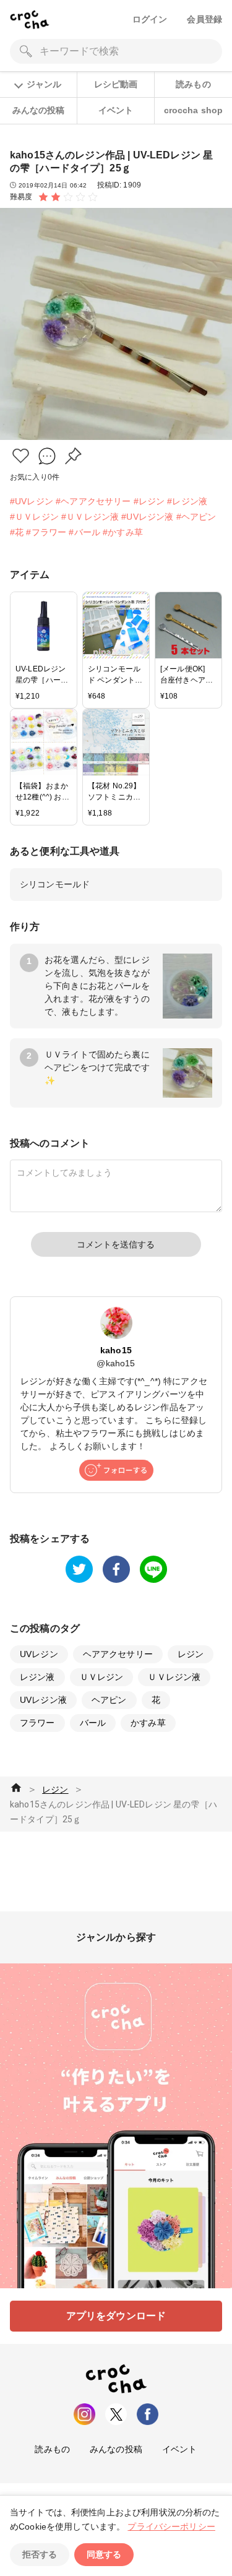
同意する (104, 2554)
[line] (153, 1569)
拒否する (40, 2554)
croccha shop (194, 110)
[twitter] (79, 1569)
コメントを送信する (116, 1244)
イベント (116, 110)
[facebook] (116, 1569)
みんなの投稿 (39, 110)
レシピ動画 (116, 84)
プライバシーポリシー (171, 2526)
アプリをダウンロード (116, 2316)
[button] (21, 456)
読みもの (193, 84)
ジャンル (44, 84)
